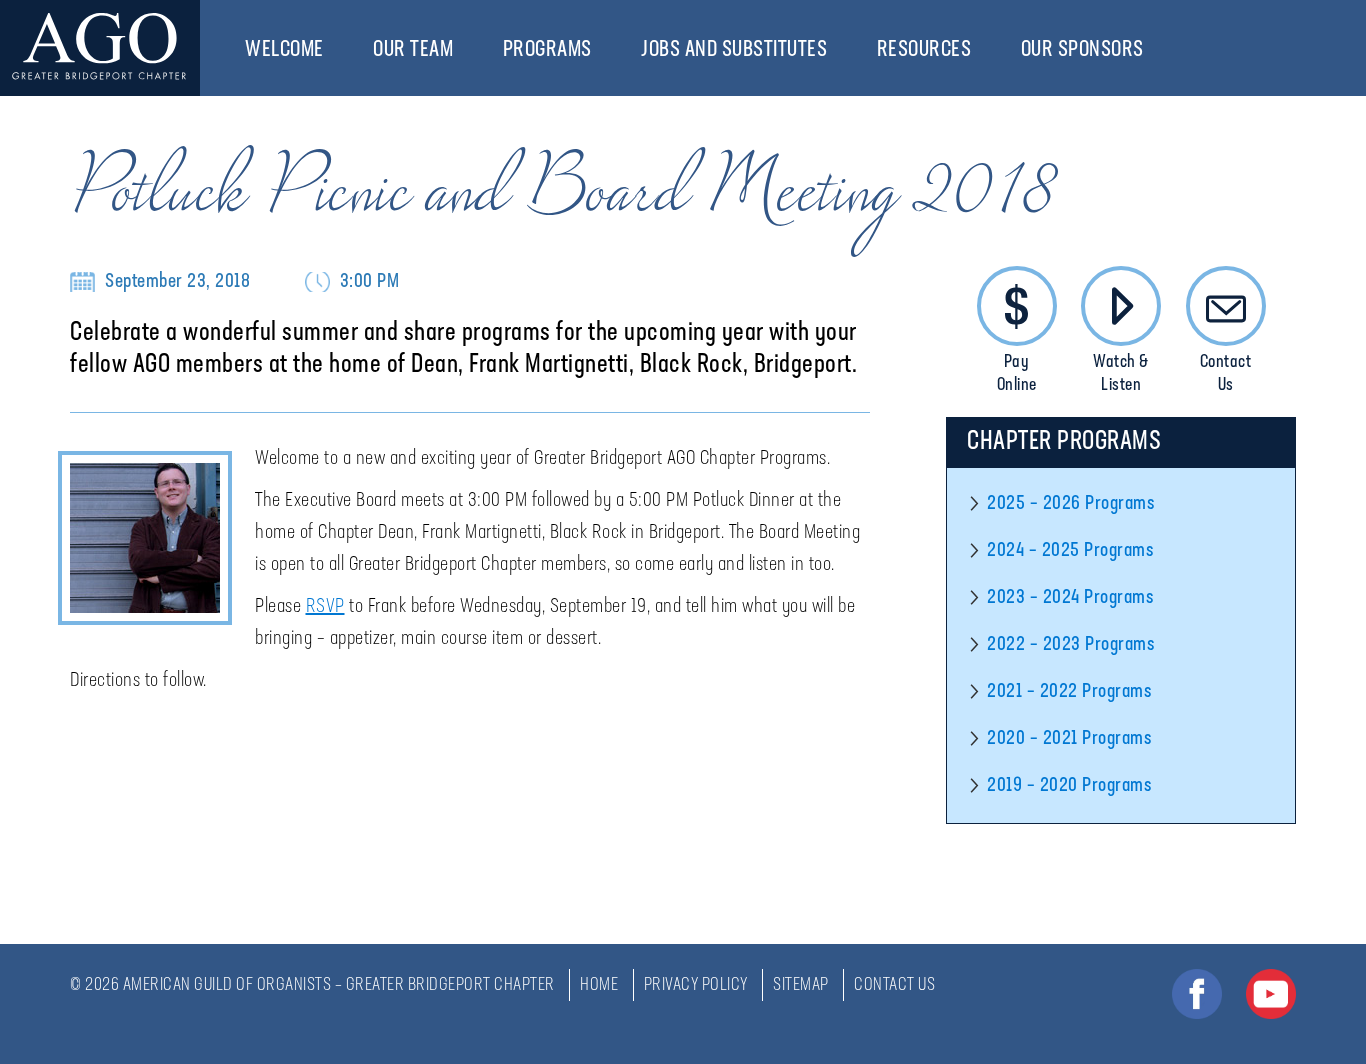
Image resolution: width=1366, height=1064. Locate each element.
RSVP (325, 607)
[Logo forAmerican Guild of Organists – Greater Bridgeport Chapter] (100, 48)
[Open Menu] (334, 50)
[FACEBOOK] (1197, 994)
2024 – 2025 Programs (1070, 551)
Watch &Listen (1121, 374)
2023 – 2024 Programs (1070, 598)
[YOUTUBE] (1271, 994)
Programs (547, 50)
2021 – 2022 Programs (1069, 692)
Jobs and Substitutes (734, 50)
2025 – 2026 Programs (1070, 504)
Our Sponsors (1082, 50)
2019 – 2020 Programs (1069, 786)
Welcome (284, 50)
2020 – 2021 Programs (1069, 739)
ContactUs (1226, 374)
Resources (924, 50)
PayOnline (1017, 374)
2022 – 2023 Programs (1070, 645)
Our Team (413, 50)
